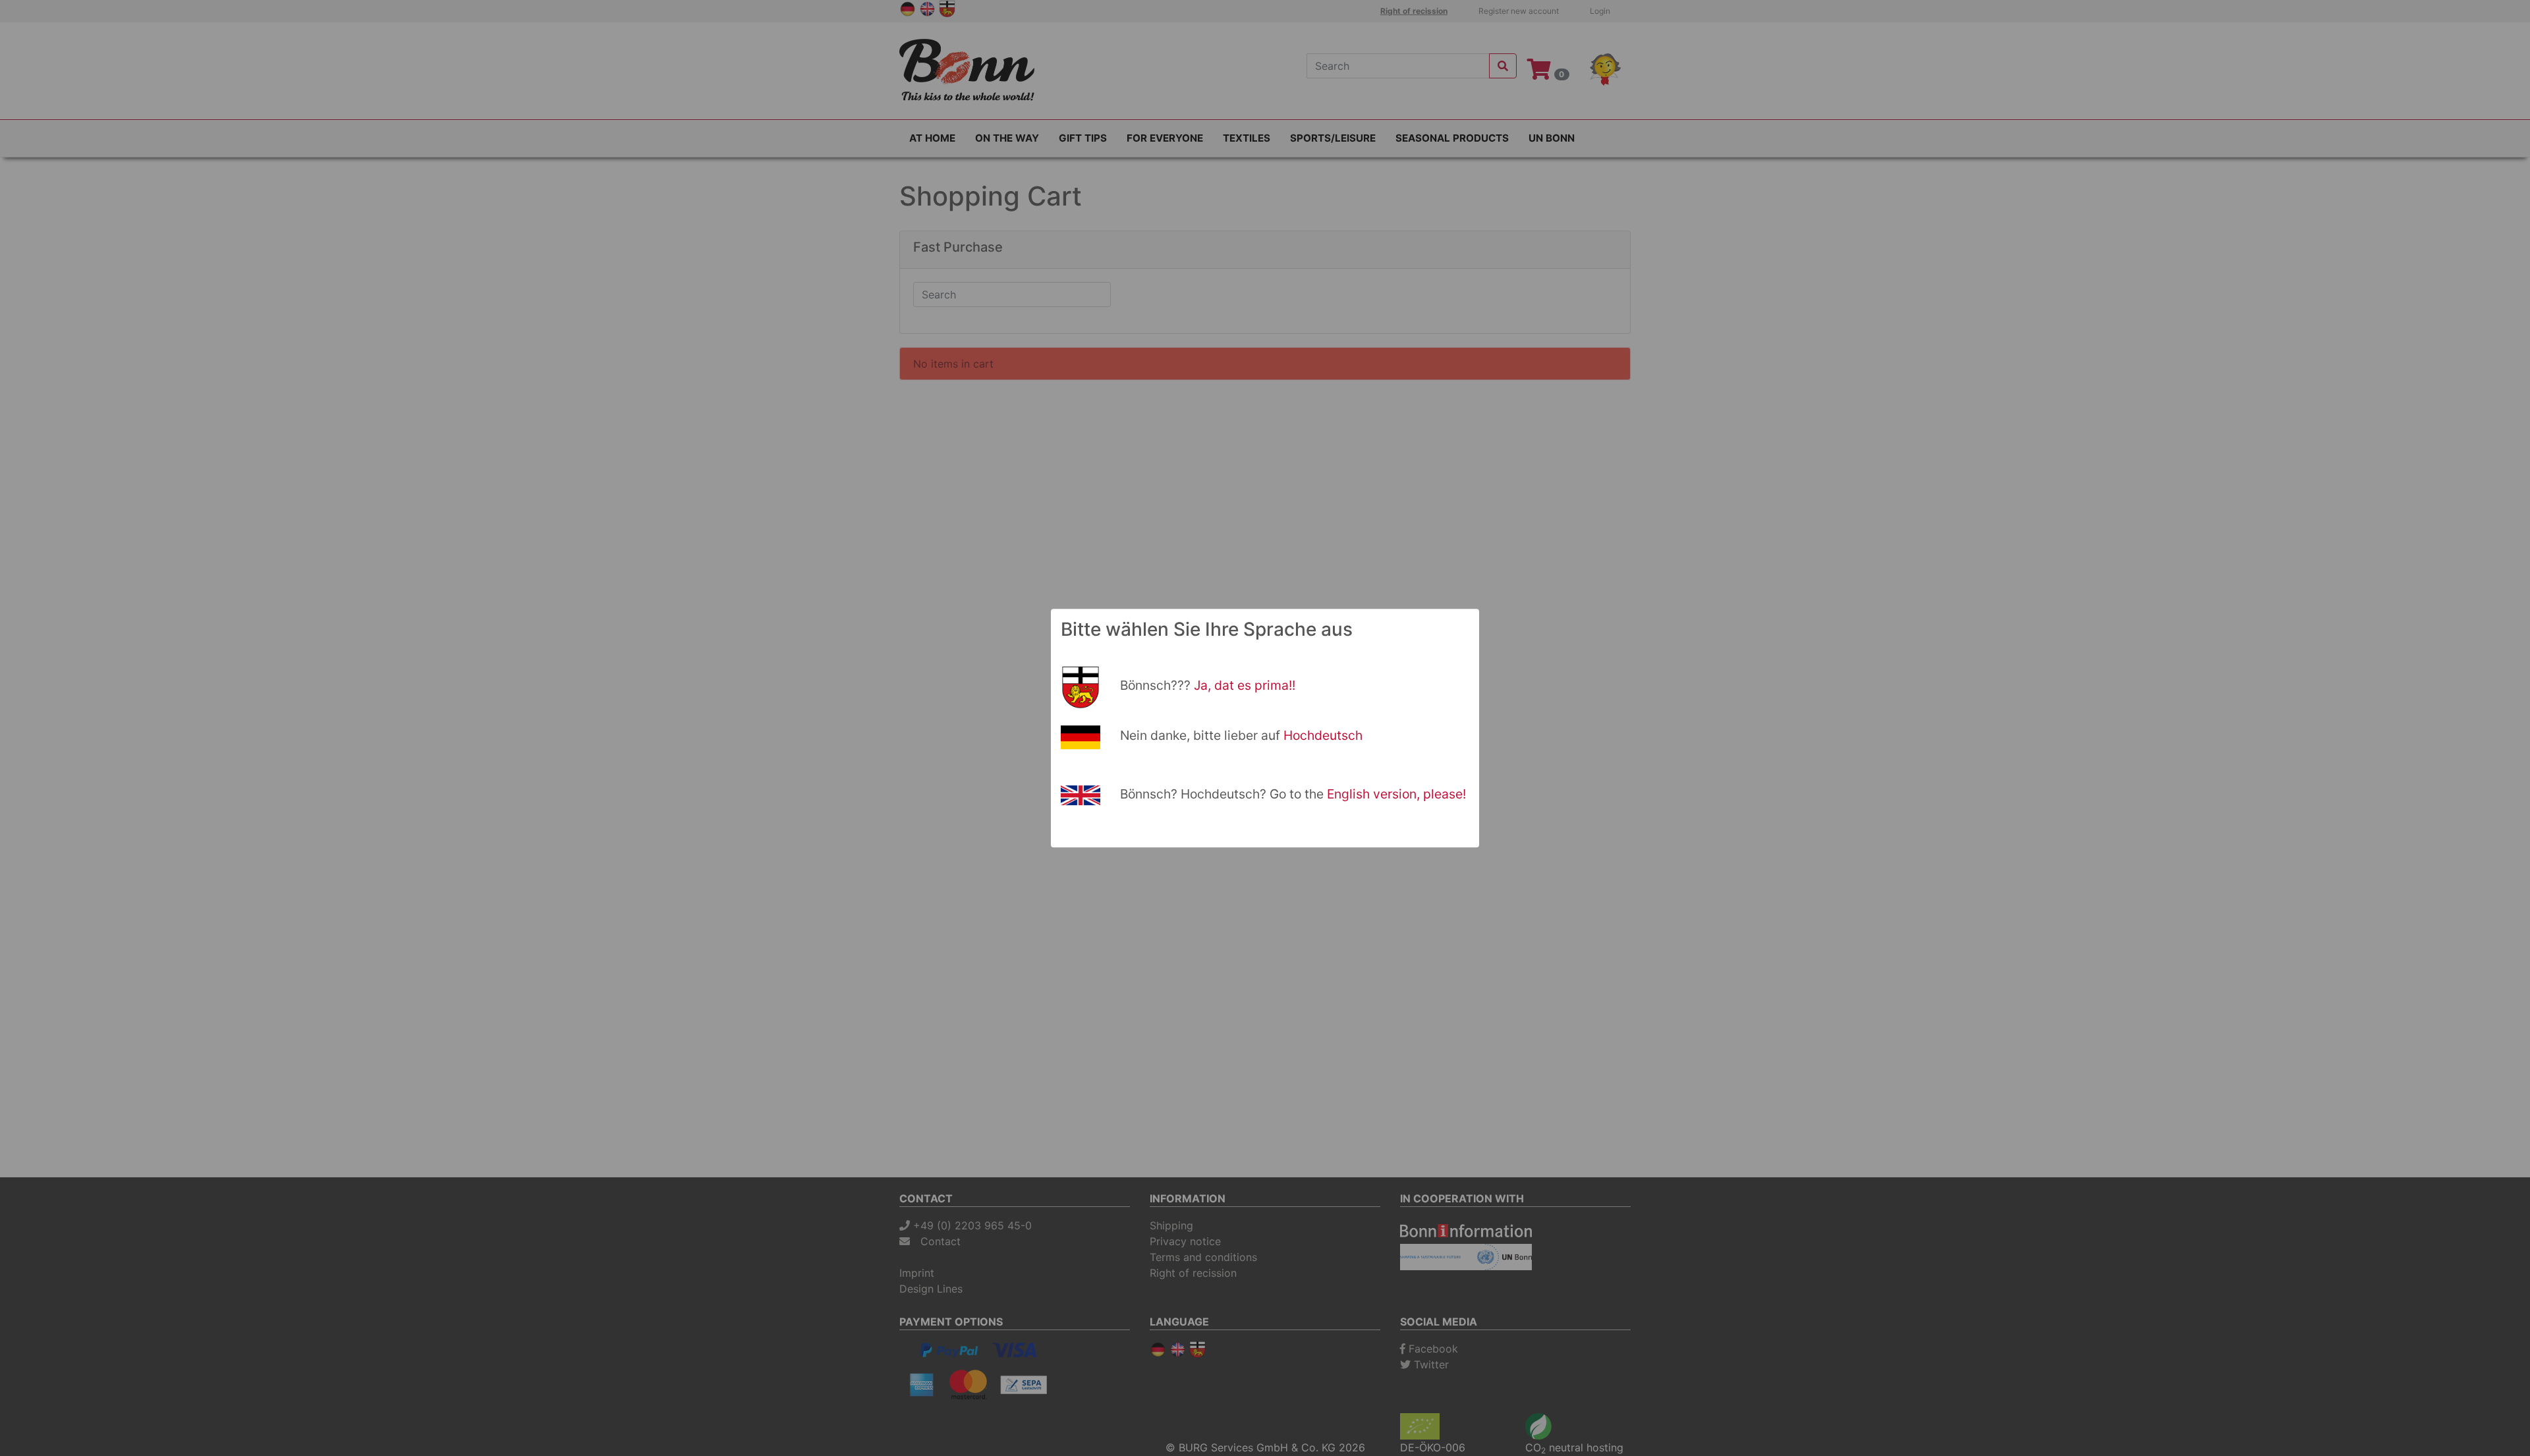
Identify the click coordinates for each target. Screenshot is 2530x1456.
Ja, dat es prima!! (1245, 685)
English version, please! (1396, 794)
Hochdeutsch (1323, 735)
